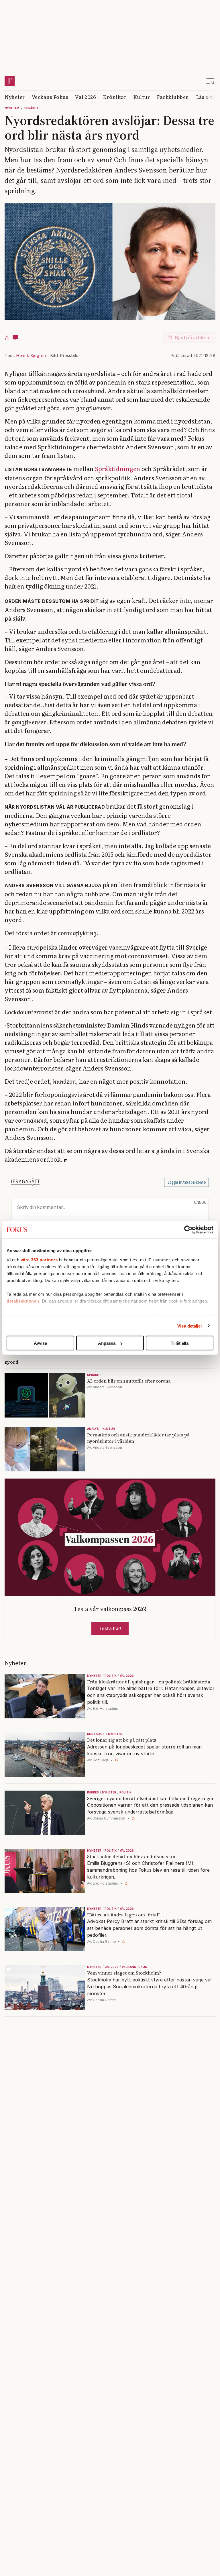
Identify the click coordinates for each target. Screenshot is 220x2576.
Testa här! (110, 1628)
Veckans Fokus (50, 97)
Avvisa (40, 1343)
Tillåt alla (180, 1343)
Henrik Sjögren (31, 355)
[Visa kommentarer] (15, 338)
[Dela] (7, 338)
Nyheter (15, 97)
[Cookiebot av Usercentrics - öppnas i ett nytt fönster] (188, 1230)
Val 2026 (86, 97)
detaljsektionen (23, 1301)
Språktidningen (118, 468)
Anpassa (107, 1343)
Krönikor (115, 97)
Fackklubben (173, 97)
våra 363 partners (39, 1259)
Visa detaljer (190, 1326)
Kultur (142, 97)
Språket (31, 108)
